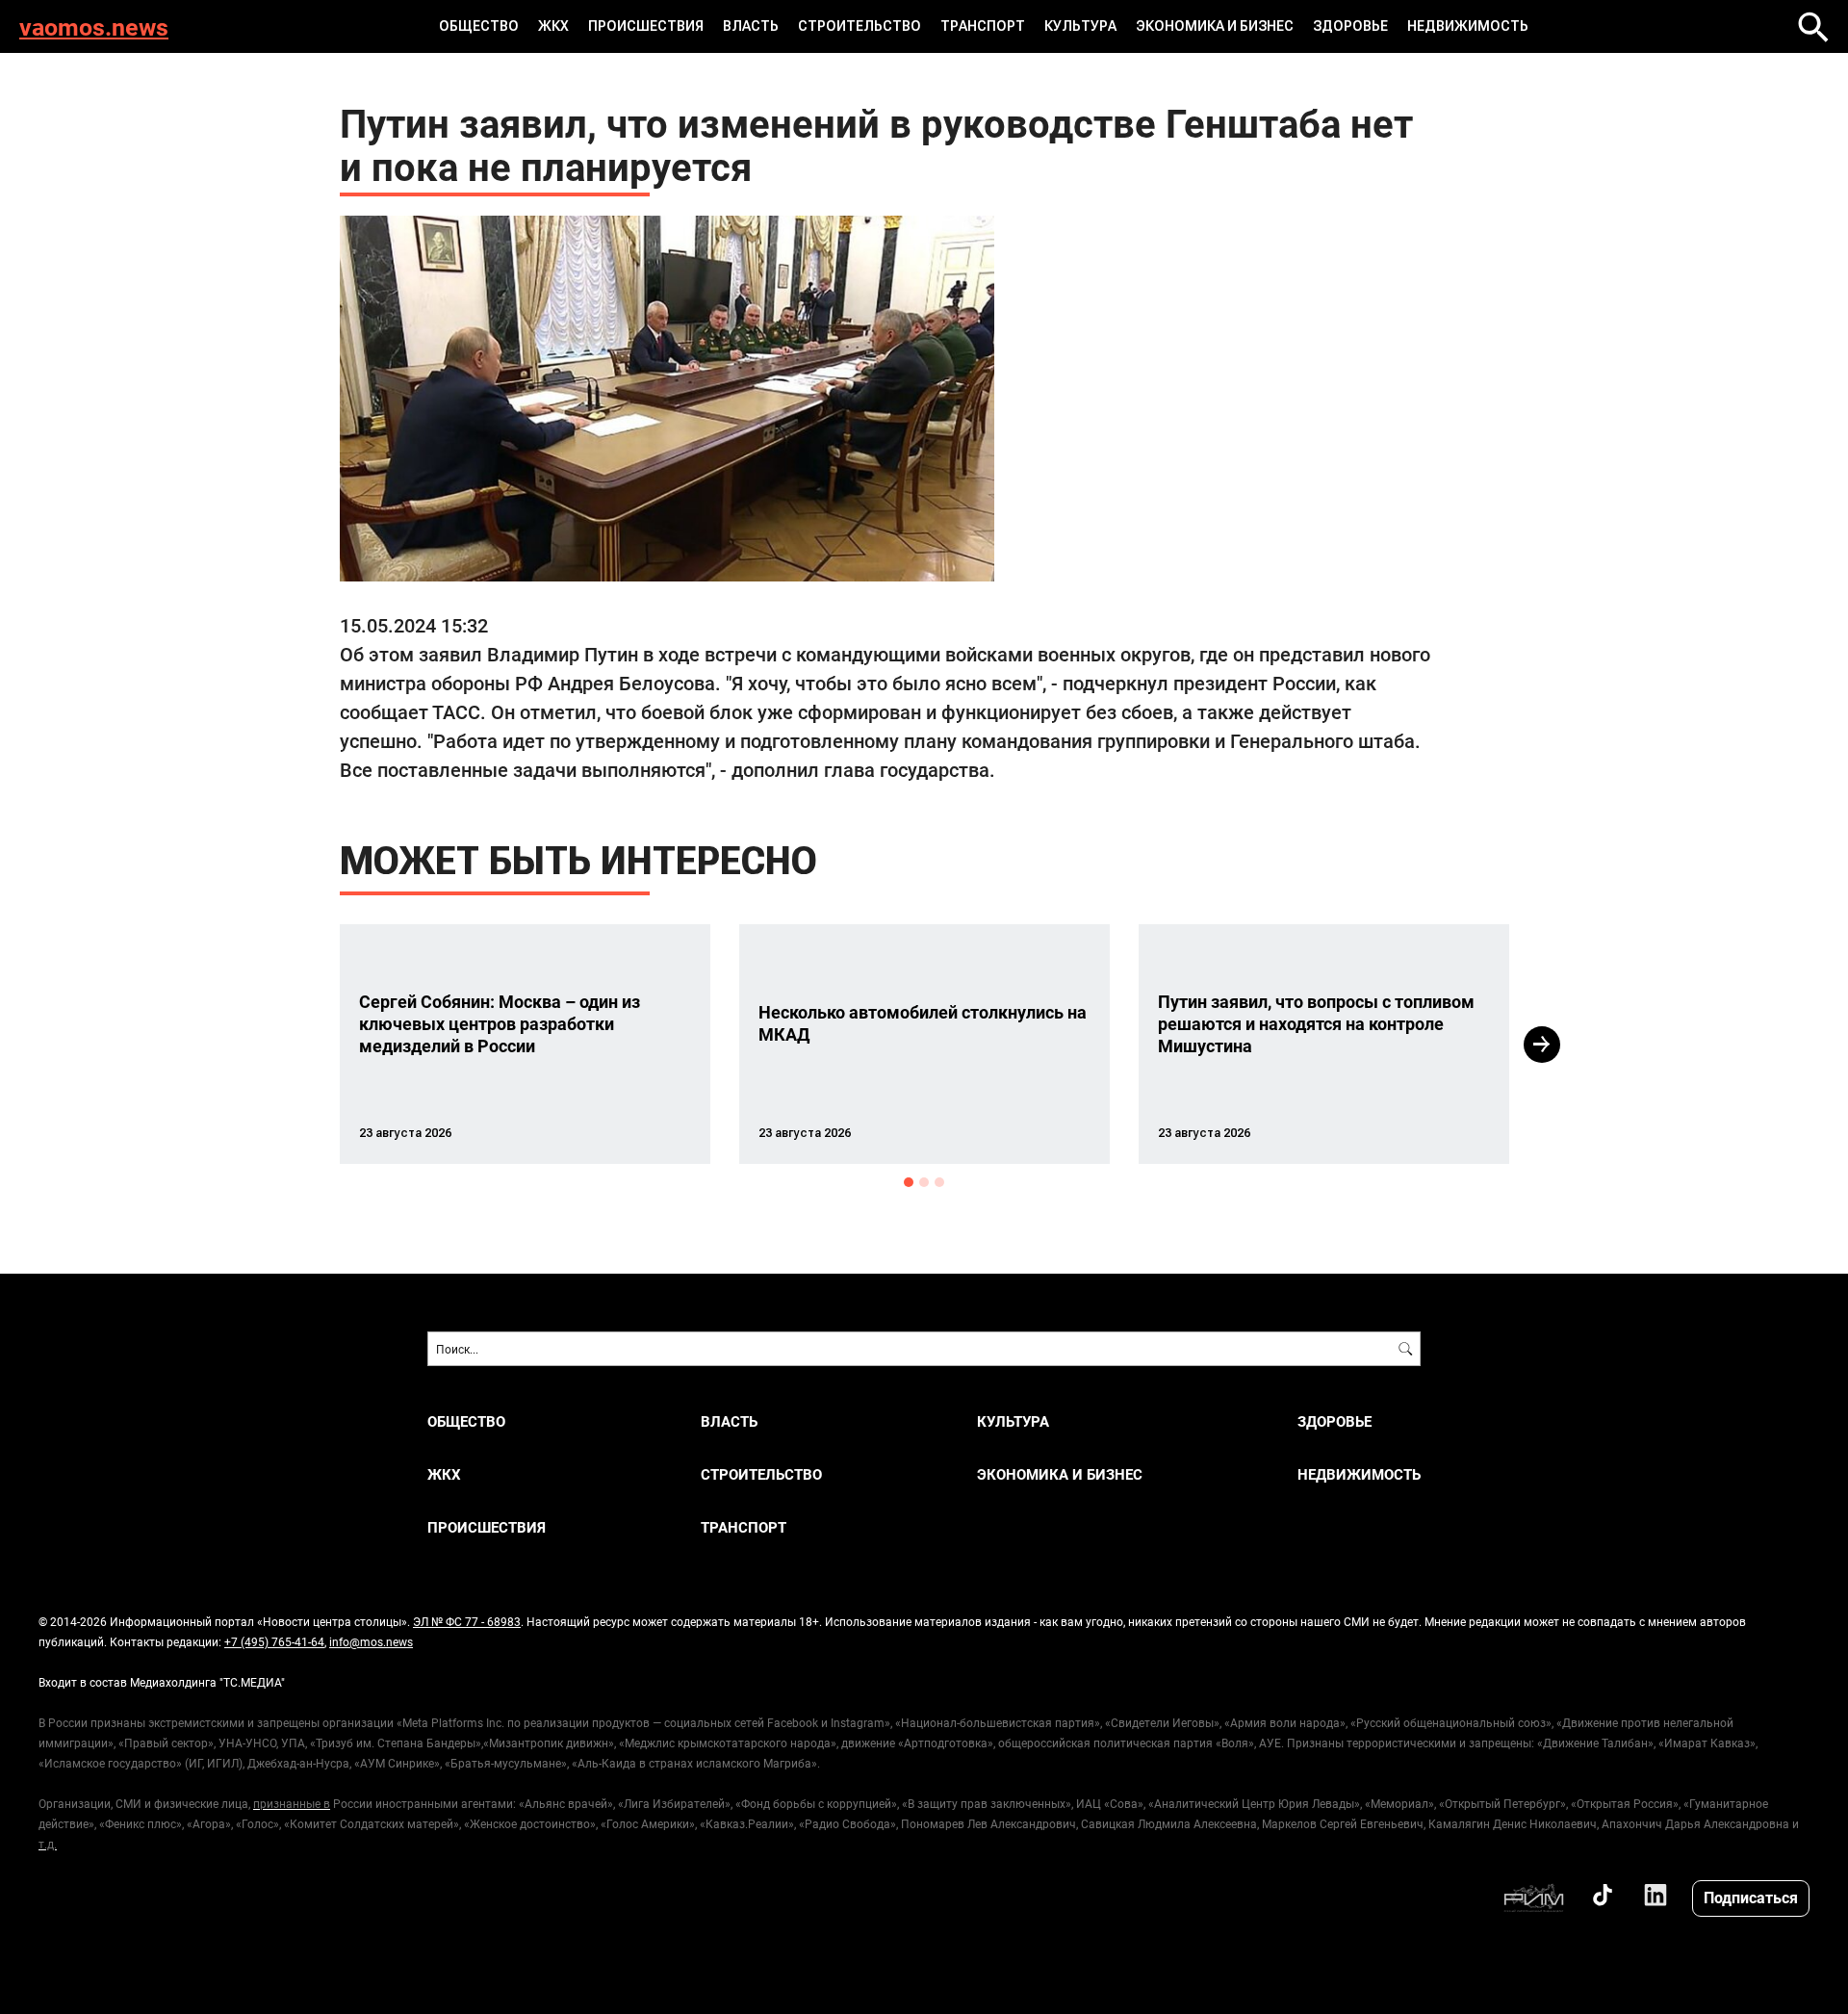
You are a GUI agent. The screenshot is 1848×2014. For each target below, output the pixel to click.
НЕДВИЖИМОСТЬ (1468, 26)
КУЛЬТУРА (1080, 26)
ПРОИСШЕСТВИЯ (646, 26)
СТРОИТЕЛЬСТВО (860, 26)
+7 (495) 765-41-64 (274, 1641)
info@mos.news (371, 1641)
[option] (525, 1044)
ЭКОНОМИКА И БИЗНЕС (1215, 26)
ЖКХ (553, 26)
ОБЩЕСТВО (479, 26)
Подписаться (1751, 1897)
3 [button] (939, 1182)
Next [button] (1542, 1045)
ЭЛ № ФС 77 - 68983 (467, 1621)
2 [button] (924, 1182)
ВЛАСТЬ (751, 26)
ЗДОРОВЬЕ (1350, 26)
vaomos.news (94, 26)
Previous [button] (305, 1045)
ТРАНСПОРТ (983, 26)
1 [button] (909, 1182)
